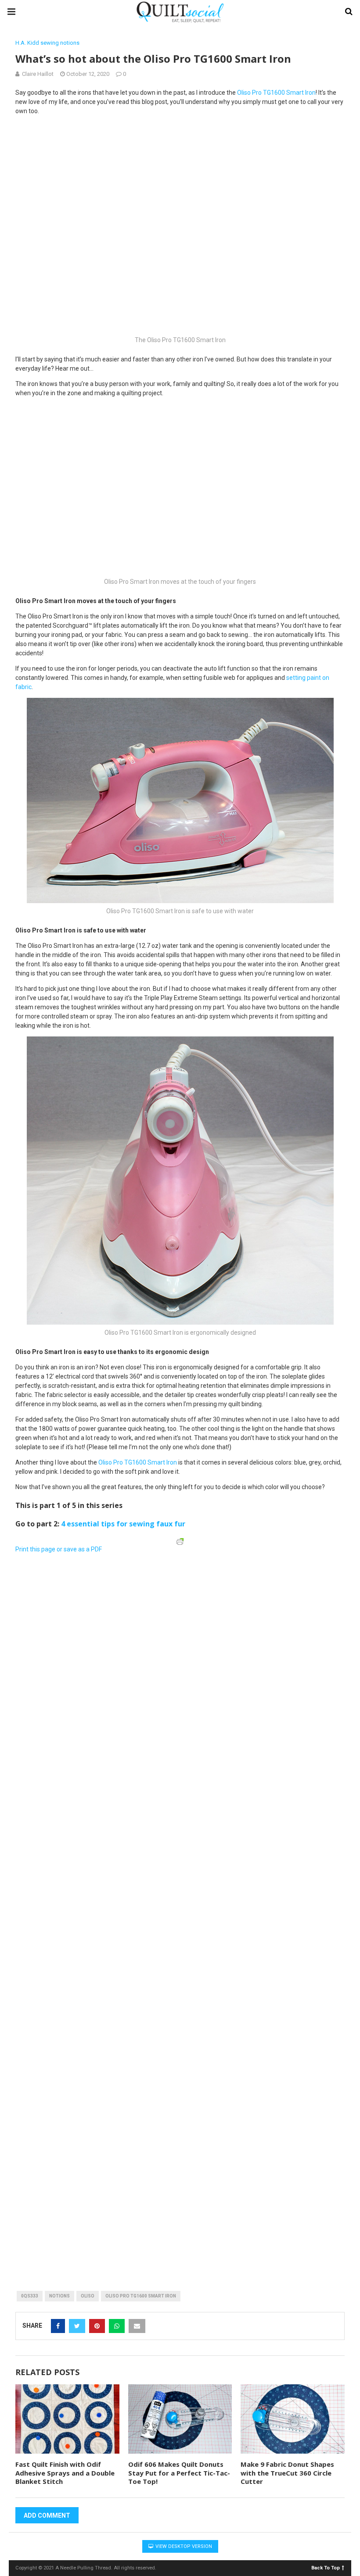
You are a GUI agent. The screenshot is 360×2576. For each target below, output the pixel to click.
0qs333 (30, 2296)
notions (59, 2296)
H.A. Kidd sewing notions (47, 43)
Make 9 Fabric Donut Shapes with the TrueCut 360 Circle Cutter (287, 2473)
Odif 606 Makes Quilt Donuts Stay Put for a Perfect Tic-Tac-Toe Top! (179, 2473)
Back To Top (326, 2567)
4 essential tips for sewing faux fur (123, 1524)
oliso (88, 2296)
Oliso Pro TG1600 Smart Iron (141, 2296)
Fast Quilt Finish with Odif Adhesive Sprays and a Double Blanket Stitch (65, 2473)
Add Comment (47, 2515)
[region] (114, 1612)
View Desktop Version (183, 2546)
